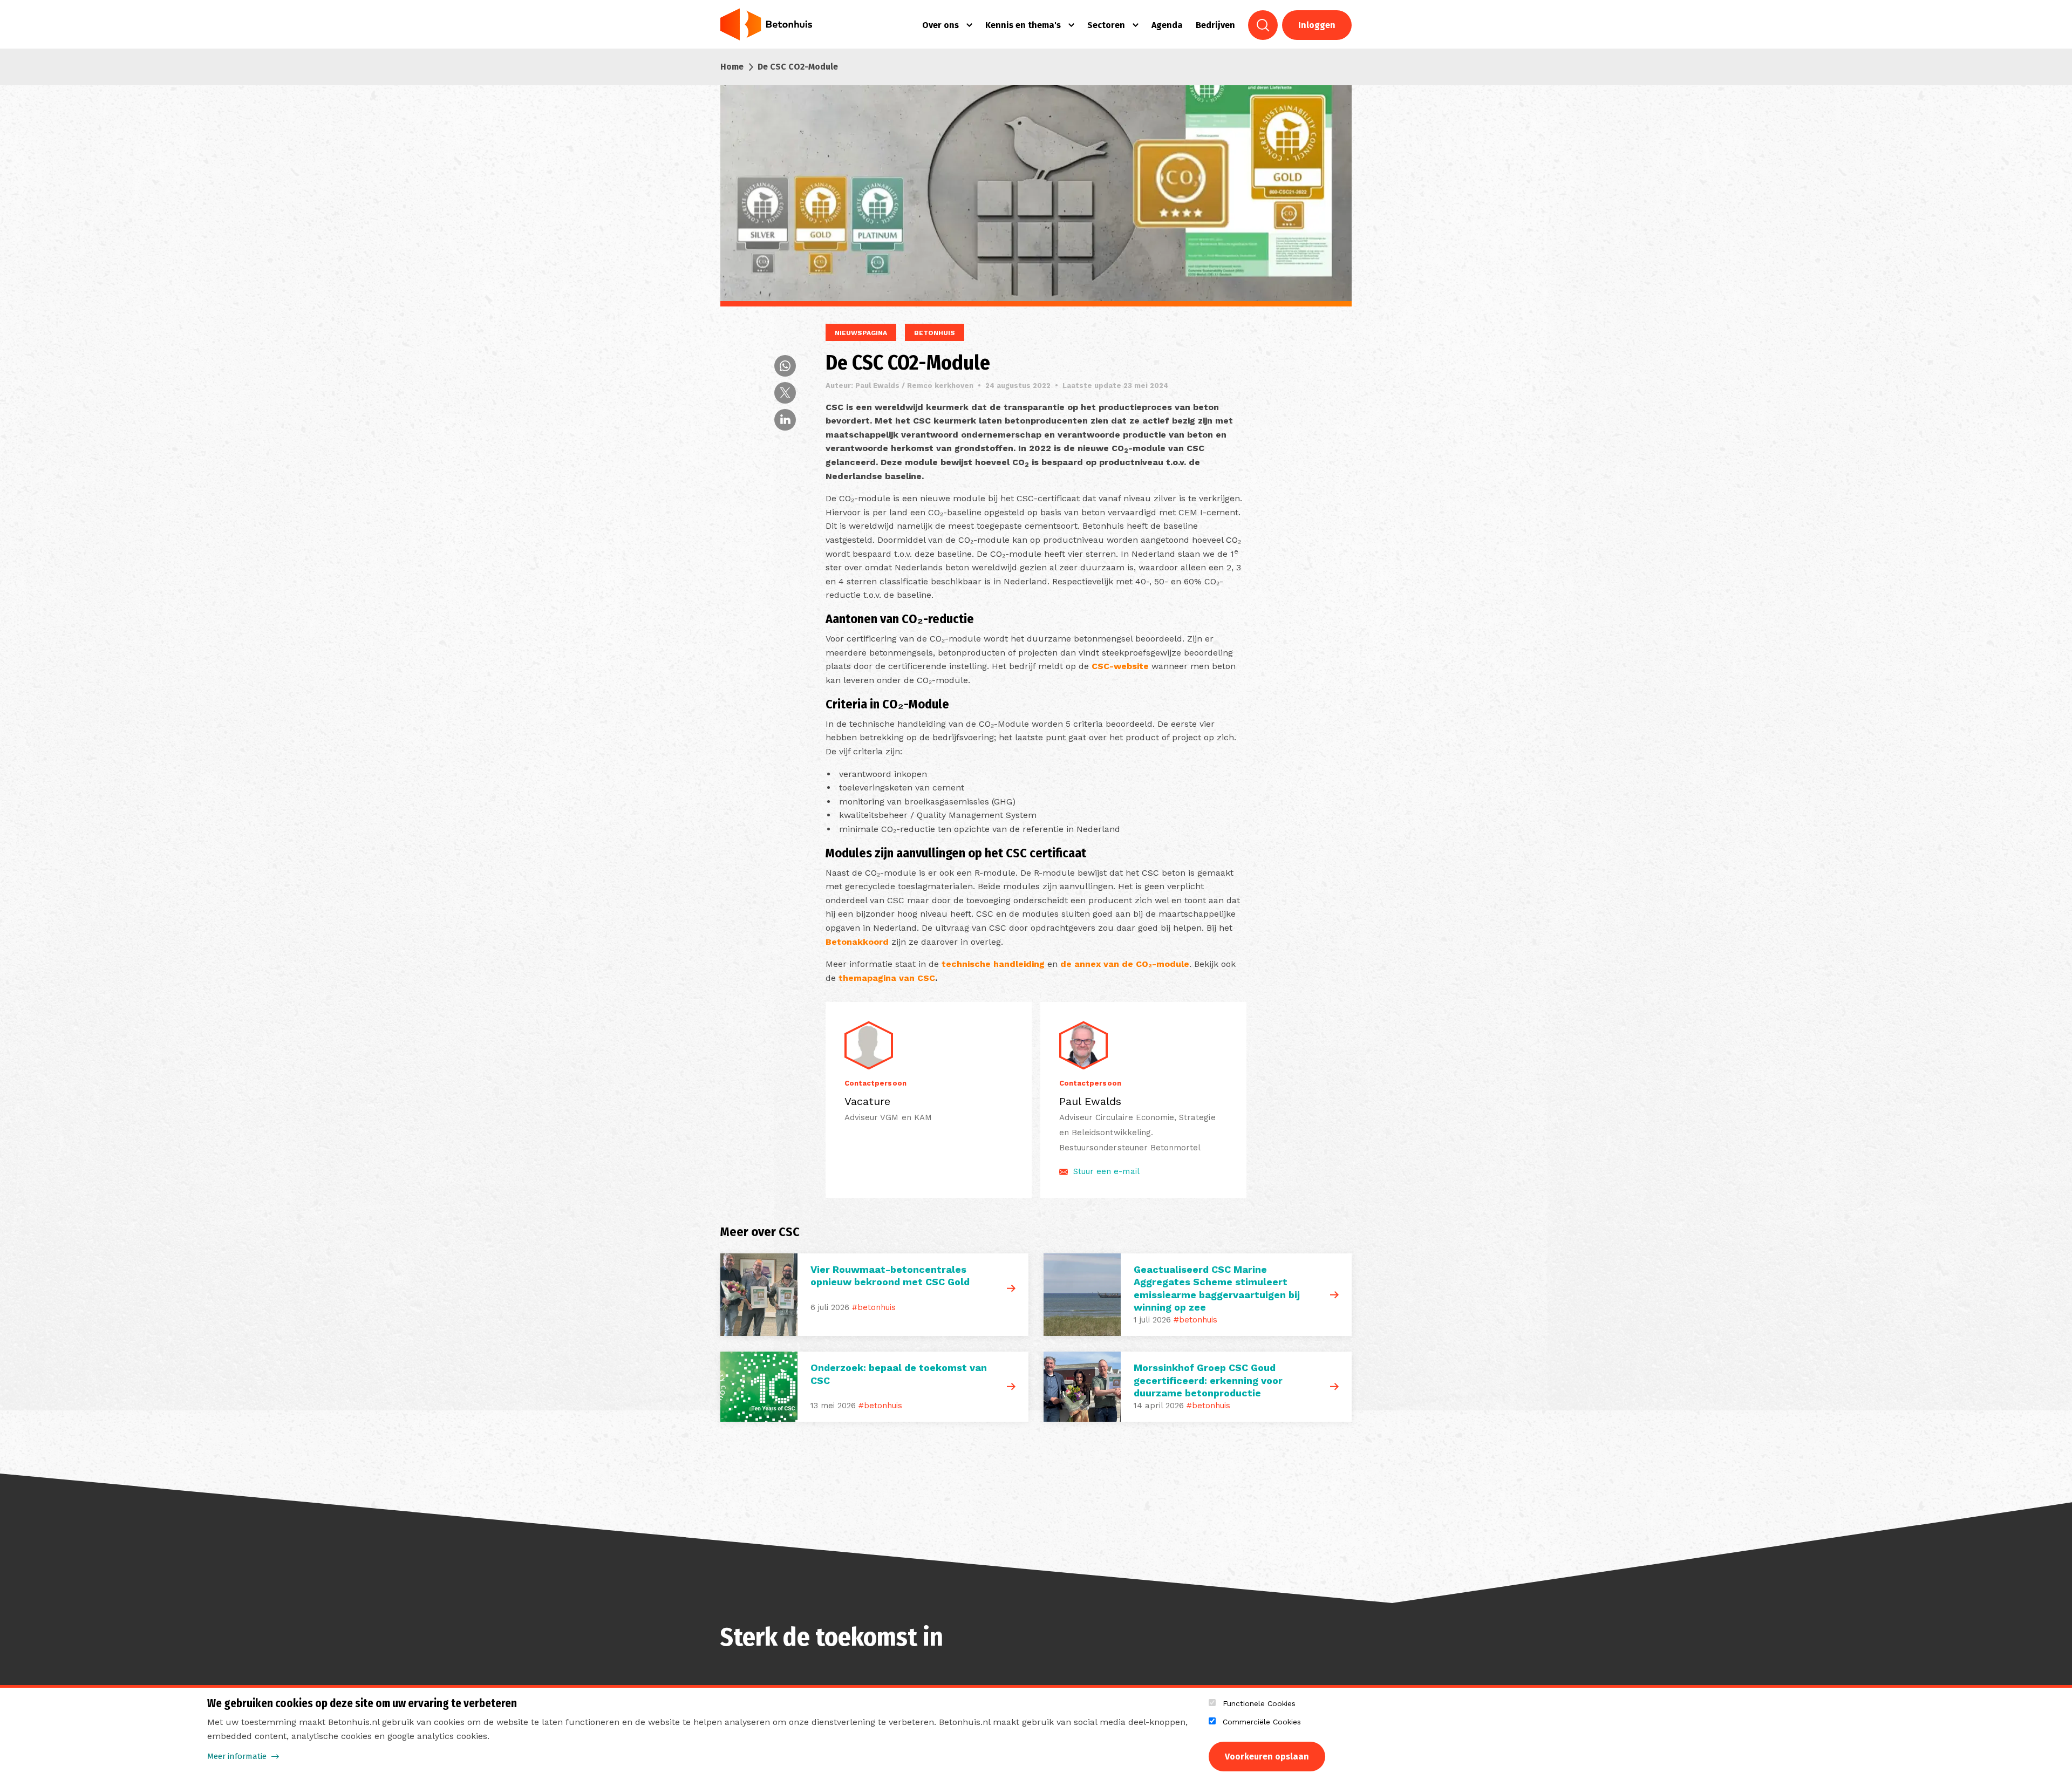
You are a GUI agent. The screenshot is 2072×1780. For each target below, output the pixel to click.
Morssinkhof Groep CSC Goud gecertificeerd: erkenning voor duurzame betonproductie (1208, 1380)
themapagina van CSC (887, 978)
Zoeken (1263, 25)
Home (732, 67)
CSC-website (1120, 666)
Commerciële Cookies (1262, 1722)
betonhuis (935, 333)
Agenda (1167, 25)
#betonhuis (874, 1307)
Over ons (940, 25)
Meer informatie (237, 1756)
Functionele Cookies (1259, 1703)
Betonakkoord (857, 942)
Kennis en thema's (1023, 25)
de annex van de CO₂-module (1125, 964)
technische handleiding (994, 964)
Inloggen (1317, 25)
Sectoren (1106, 25)
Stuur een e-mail (1106, 1171)
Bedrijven (1215, 25)
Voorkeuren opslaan (1267, 1757)
